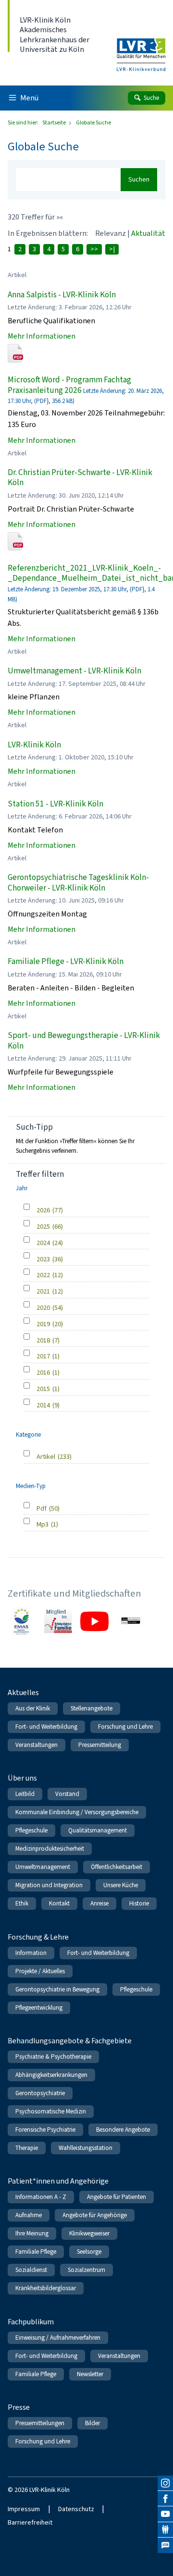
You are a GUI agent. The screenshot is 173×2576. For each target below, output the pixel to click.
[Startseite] (141, 49)
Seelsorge (89, 2252)
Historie (139, 1903)
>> (94, 249)
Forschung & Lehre (38, 1937)
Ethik (22, 1903)
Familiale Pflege (36, 2252)
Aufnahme (29, 2215)
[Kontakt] (165, 2530)
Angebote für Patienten (117, 2197)
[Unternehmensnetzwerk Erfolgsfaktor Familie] (58, 1621)
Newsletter (90, 2374)
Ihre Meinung (32, 2233)
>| (112, 249)
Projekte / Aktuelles (40, 1971)
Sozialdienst (31, 2270)
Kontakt (59, 1903)
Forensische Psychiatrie (45, 2130)
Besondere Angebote (123, 2130)
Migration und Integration (49, 1885)
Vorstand (67, 1794)
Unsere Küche (121, 1885)
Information (31, 1953)
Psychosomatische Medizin (51, 2111)
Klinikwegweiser (89, 2233)
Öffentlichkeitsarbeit (117, 1867)
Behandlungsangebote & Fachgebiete (70, 2041)
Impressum (24, 2509)
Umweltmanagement (43, 1867)
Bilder (93, 2423)
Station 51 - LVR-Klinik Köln (56, 804)
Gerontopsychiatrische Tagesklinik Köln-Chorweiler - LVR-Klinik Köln (78, 882)
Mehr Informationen (42, 336)
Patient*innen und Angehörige (58, 2181)
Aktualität (148, 233)
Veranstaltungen (37, 1745)
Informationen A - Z (41, 2197)
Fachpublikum (31, 2322)
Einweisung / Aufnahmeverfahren (58, 2338)
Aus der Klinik (33, 1708)
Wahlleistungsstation (86, 2148)
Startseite (55, 122)
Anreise (99, 1903)
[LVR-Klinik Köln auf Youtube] (165, 2514)
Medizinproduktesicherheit (50, 1849)
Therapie (27, 2148)
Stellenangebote (92, 1708)
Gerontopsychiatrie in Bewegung (57, 1989)
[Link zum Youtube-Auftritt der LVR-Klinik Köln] (94, 1621)
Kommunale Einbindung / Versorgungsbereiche (77, 1812)
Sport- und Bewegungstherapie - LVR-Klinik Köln (84, 1040)
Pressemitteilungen (40, 2423)
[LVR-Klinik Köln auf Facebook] (165, 2499)
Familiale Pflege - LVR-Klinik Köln (66, 961)
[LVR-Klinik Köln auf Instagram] (165, 2483)
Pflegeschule (31, 1830)
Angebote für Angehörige (95, 2215)
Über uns (22, 1778)
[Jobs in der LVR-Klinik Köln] (165, 2545)
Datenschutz (76, 2509)
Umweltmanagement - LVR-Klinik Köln (74, 671)
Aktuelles (23, 1692)
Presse (19, 2407)
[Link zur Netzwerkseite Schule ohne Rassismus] (131, 1621)
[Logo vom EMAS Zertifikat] (22, 1621)
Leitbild (25, 1794)
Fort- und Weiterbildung (46, 1727)
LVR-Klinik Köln (34, 745)
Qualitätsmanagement (98, 1830)
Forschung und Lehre (125, 1727)
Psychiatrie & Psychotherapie (53, 2057)
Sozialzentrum (86, 2270)
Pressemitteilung (100, 1745)
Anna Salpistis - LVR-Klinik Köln (62, 295)
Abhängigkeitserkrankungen (51, 2075)
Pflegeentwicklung (39, 2008)
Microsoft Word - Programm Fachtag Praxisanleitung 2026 (69, 385)
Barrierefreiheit (30, 2522)
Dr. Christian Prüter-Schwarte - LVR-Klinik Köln (80, 477)
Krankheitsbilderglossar (46, 2288)
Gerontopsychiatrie (40, 2093)
